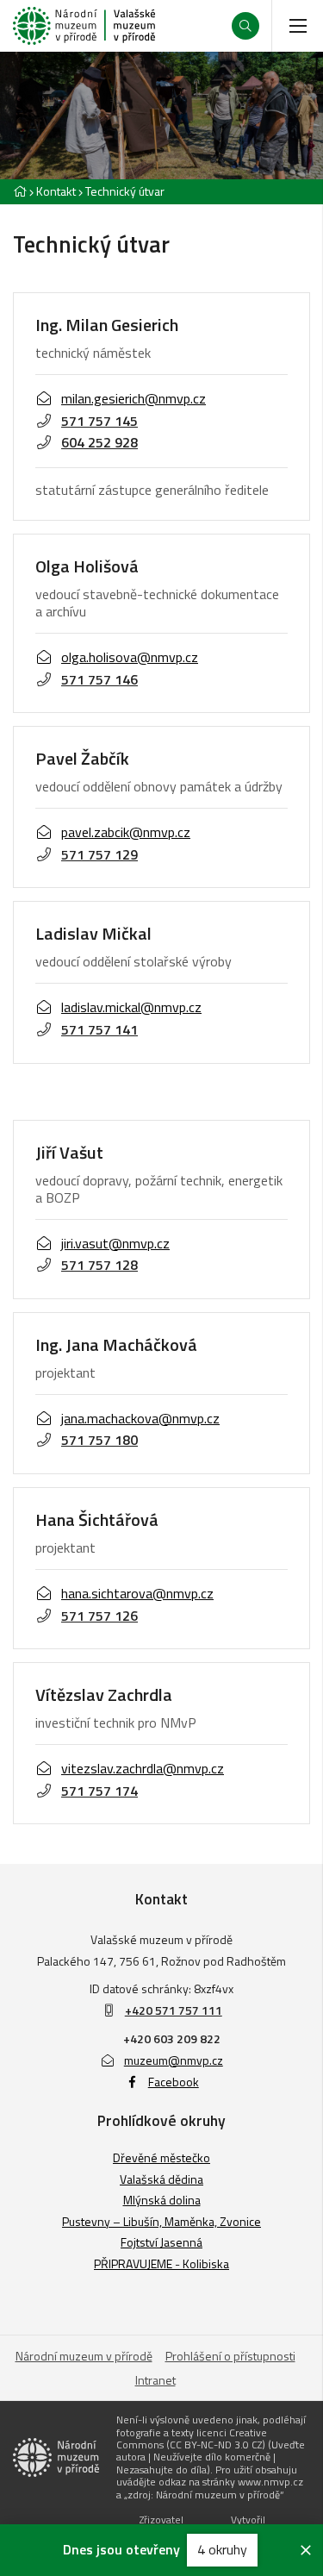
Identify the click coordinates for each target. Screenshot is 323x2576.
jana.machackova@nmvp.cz (140, 1418)
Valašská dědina (161, 2179)
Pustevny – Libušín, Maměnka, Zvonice (161, 2221)
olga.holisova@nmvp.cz (130, 657)
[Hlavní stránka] (20, 191)
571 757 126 (99, 1616)
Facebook (174, 2082)
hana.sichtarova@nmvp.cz (137, 1593)
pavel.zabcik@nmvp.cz (126, 832)
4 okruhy (222, 2549)
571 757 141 (99, 1029)
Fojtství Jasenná (161, 2242)
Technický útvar (125, 191)
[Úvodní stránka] (84, 26)
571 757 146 (99, 679)
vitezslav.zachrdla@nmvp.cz (143, 1768)
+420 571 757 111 (174, 2010)
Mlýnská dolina (162, 2200)
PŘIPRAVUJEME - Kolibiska (161, 2263)
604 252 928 (99, 442)
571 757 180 (99, 1440)
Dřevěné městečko (161, 2157)
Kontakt (56, 191)
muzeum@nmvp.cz (174, 2060)
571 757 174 (99, 1791)
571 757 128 (99, 1265)
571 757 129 (99, 854)
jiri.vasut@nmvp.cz (115, 1243)
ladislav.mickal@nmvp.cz (131, 1007)
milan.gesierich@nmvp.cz (134, 398)
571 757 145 (99, 421)
